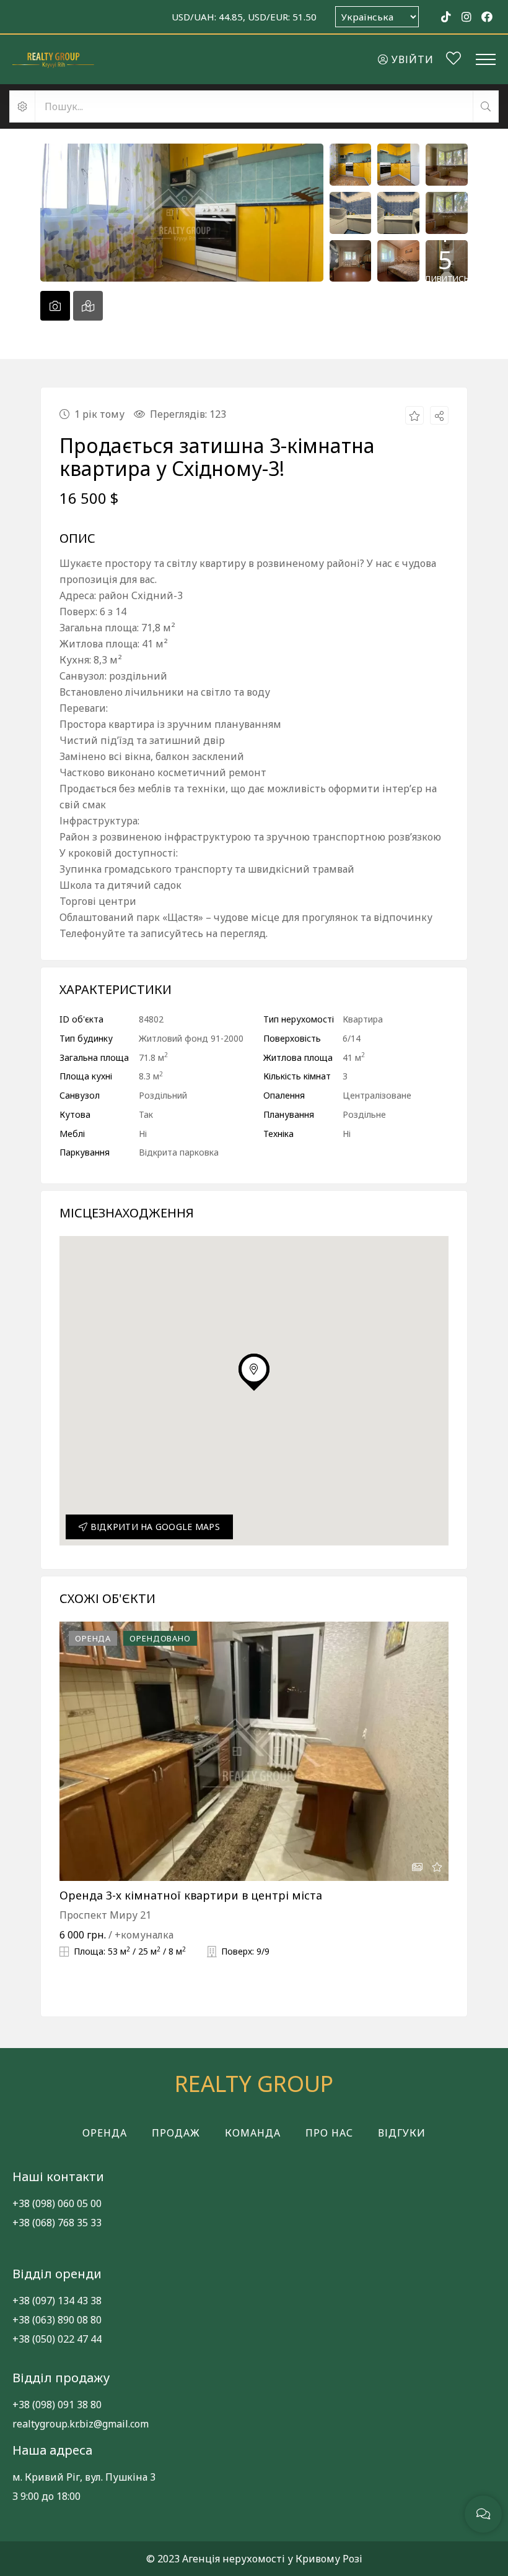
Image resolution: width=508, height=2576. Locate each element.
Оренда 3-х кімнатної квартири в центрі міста (191, 1895)
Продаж (176, 2133)
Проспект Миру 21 (105, 1915)
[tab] (55, 306)
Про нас (329, 2133)
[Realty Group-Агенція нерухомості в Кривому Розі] (53, 59)
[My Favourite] (453, 60)
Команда (253, 2133)
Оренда (105, 2133)
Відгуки (402, 2133)
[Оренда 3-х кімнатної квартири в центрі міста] (254, 1751)
